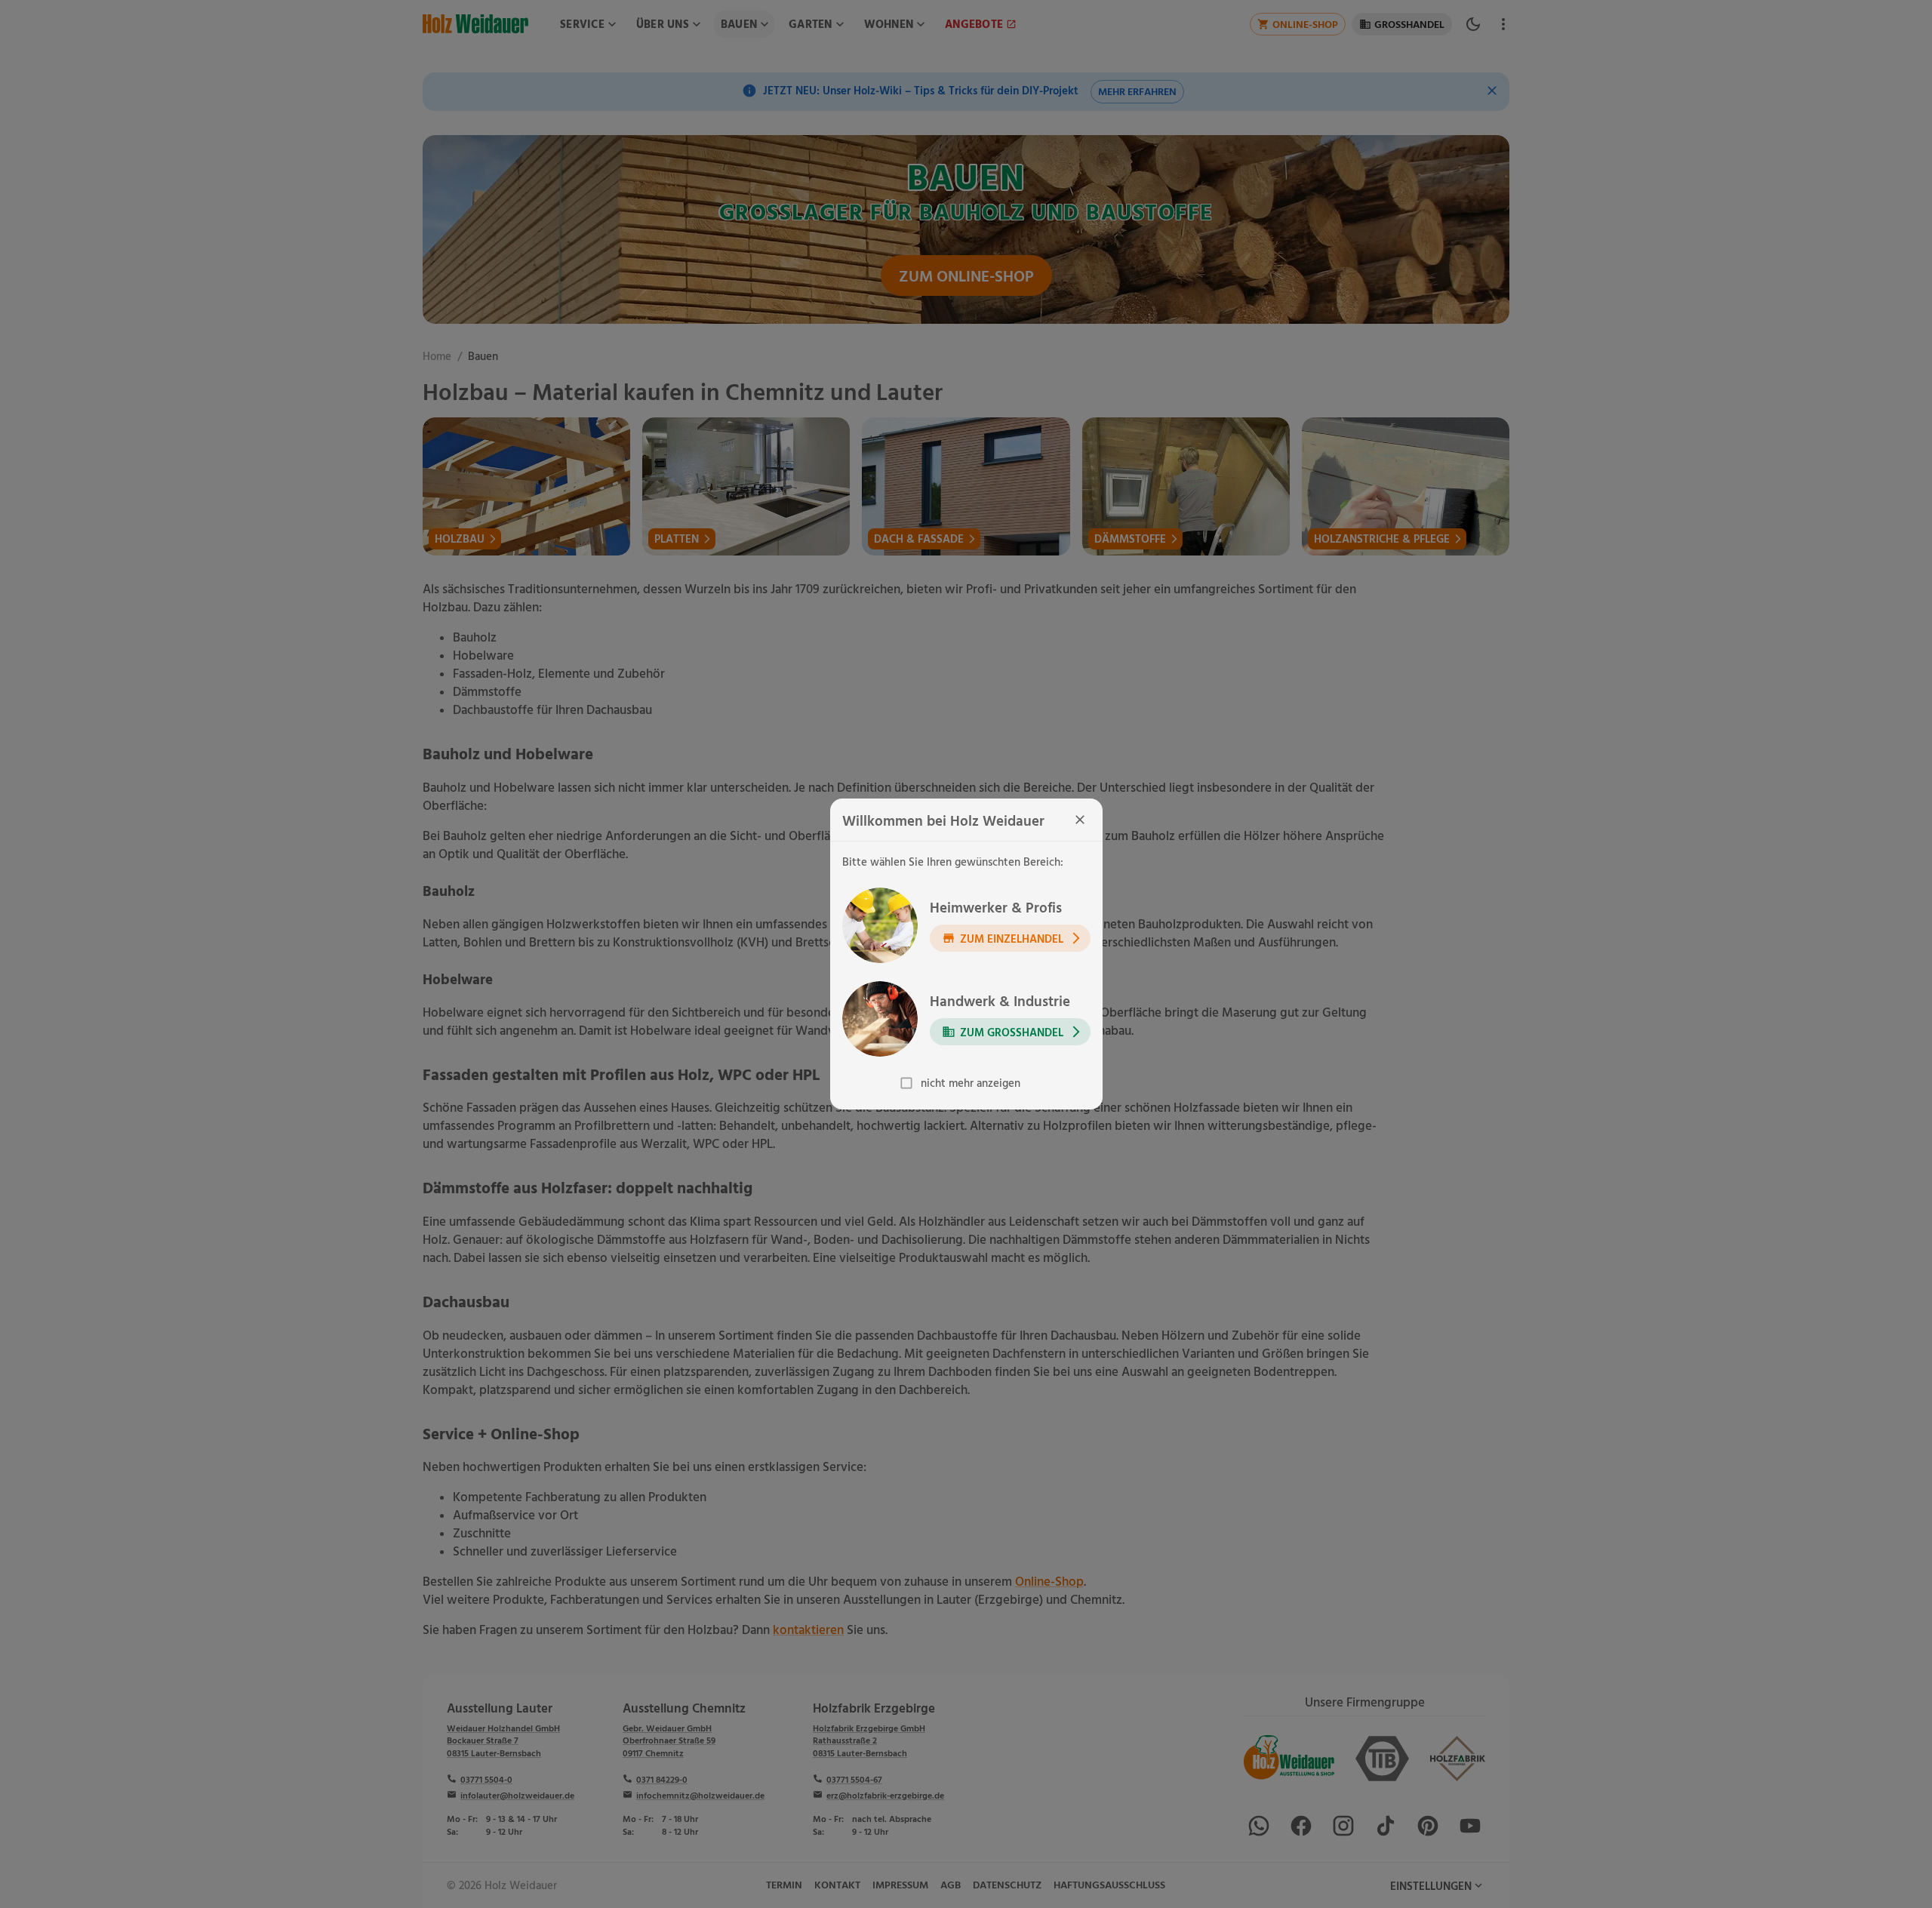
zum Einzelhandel (1012, 938)
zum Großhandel (1012, 1032)
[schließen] (1080, 820)
